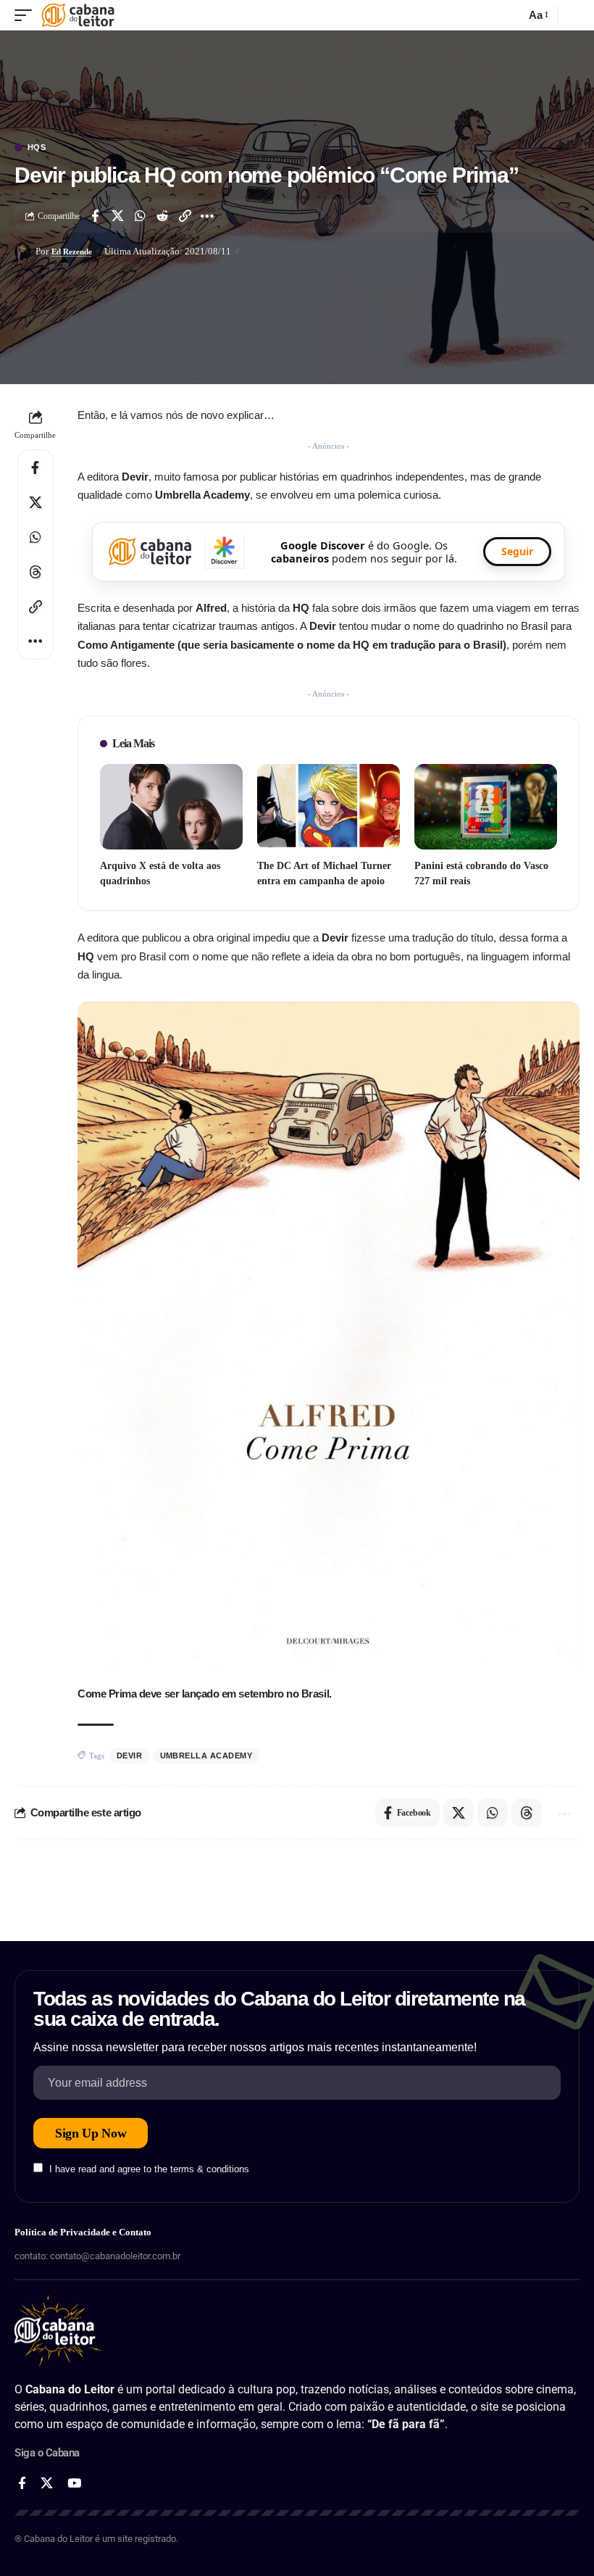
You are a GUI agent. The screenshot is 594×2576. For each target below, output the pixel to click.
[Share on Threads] (35, 572)
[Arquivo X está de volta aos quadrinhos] (171, 807)
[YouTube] (74, 2484)
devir (130, 1756)
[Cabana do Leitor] (78, 15)
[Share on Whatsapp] (140, 216)
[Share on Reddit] (162, 216)
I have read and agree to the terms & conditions (149, 2169)
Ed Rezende (72, 252)
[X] (47, 2484)
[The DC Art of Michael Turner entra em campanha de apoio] (329, 807)
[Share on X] (117, 216)
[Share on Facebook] (95, 216)
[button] (27, 15)
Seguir (517, 551)
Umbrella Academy (206, 1756)
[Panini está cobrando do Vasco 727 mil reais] (486, 807)
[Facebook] (22, 2484)
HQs (37, 148)
